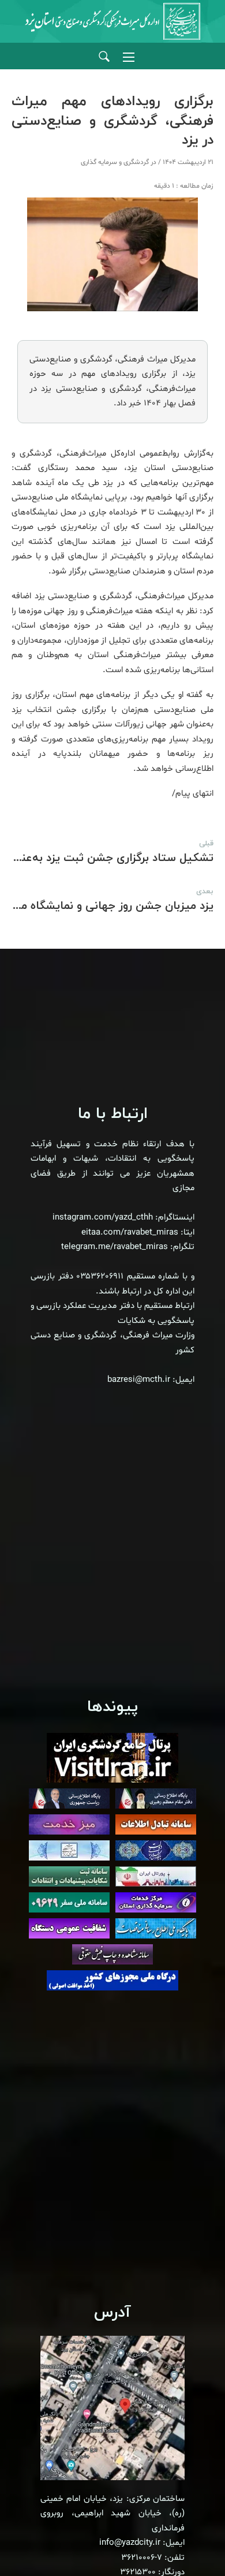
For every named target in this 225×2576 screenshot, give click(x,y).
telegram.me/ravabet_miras (115, 1247)
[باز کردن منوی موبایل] (129, 57)
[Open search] (104, 57)
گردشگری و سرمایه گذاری (115, 162)
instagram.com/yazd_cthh (103, 1218)
